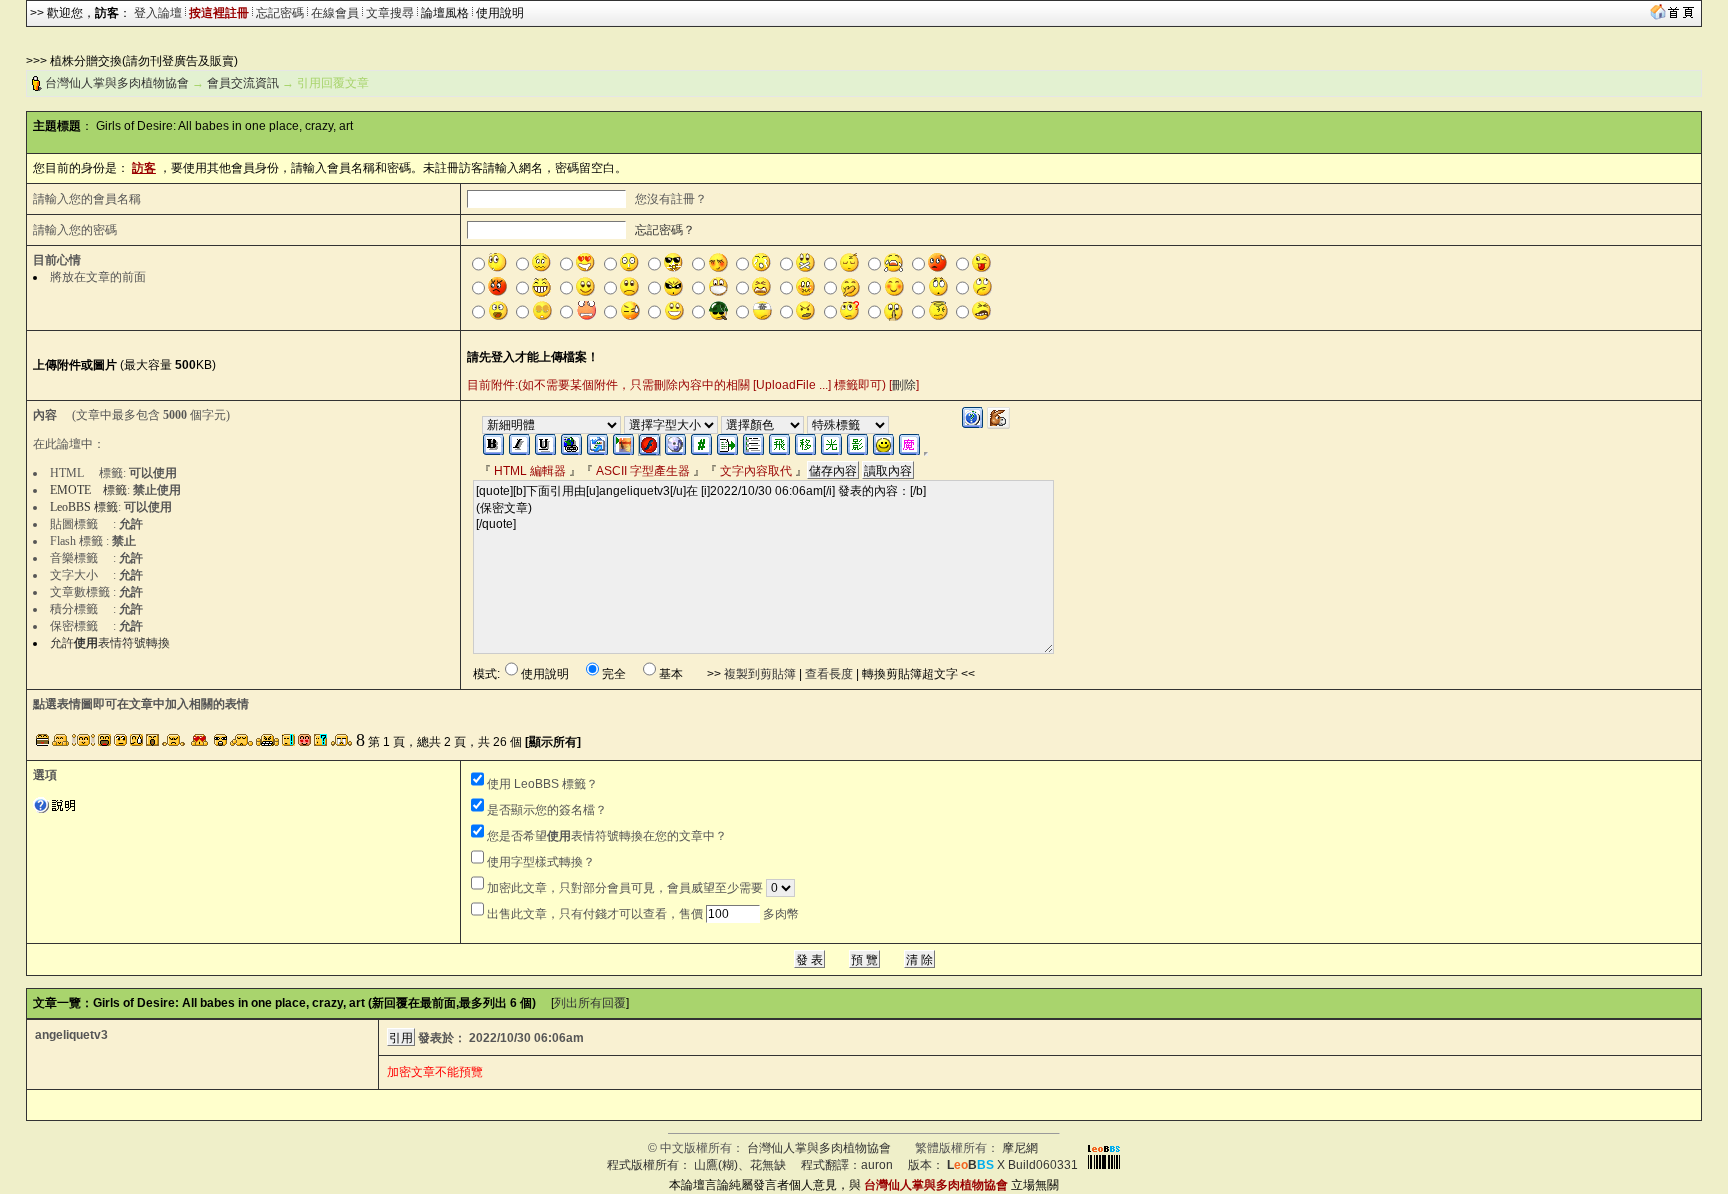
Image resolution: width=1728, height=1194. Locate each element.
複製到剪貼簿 (760, 674)
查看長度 (829, 674)
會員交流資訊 (243, 83)
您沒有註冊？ (671, 199)
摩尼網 (1020, 1148)
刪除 (904, 385)
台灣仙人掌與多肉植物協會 (117, 83)
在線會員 (335, 13)
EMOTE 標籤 (88, 490)
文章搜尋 (390, 13)
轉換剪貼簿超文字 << (918, 674)
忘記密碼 (280, 13)
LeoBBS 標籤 (84, 507)
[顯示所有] (553, 742)
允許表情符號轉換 (110, 643)
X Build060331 (1012, 1165)
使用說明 (500, 13)
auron (877, 1165)
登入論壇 (158, 13)
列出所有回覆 (590, 1003)
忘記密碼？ (665, 230)
